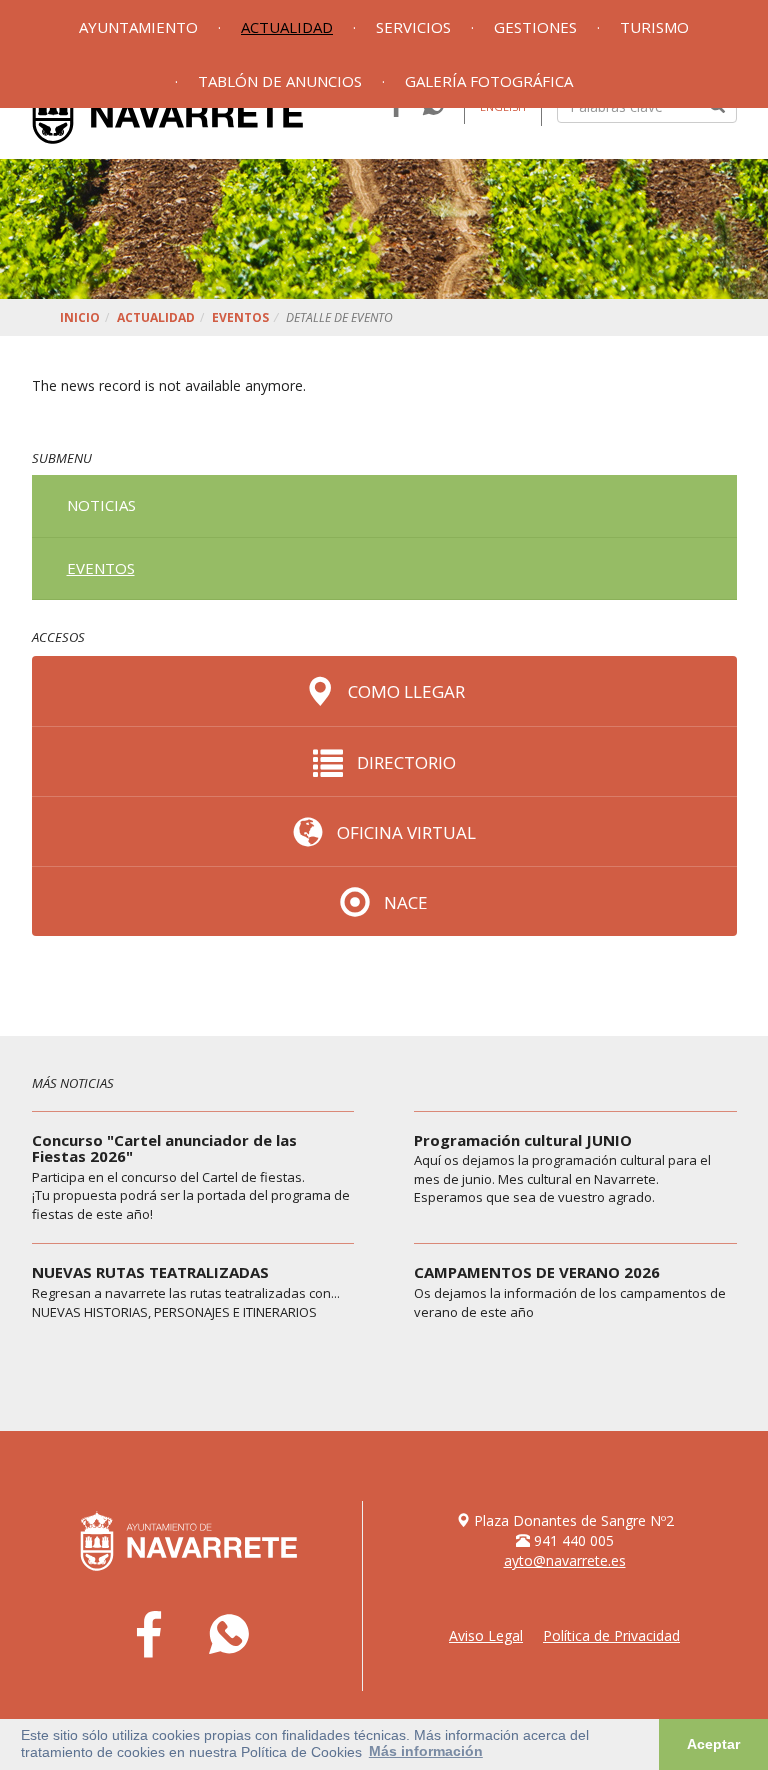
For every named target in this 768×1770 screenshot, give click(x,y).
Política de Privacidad (611, 1635)
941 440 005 (574, 1540)
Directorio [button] (404, 762)
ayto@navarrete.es (565, 1560)
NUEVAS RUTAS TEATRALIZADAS (150, 1272)
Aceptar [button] (713, 1744)
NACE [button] (404, 902)
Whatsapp (229, 1636)
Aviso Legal (486, 1635)
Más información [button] (426, 1751)
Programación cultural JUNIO (523, 1140)
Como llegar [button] (404, 691)
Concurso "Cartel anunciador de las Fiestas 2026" (164, 1148)
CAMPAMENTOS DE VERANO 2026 (537, 1272)
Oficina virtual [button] (404, 832)
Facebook (149, 1636)
